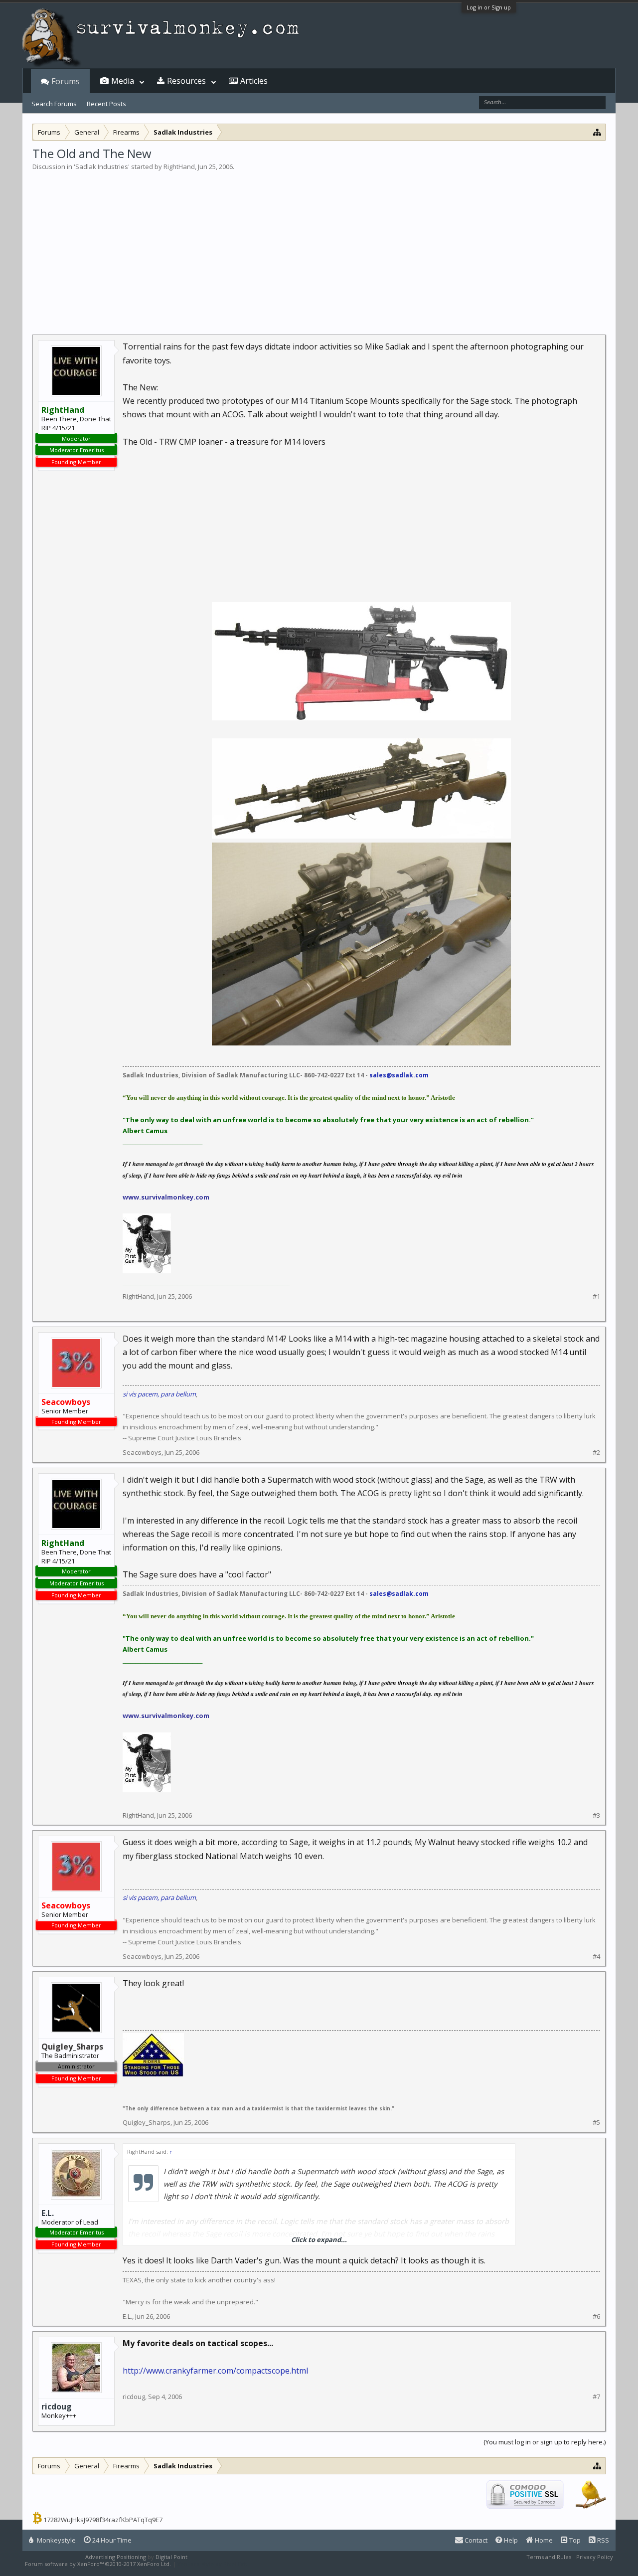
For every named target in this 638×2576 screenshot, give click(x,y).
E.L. (48, 2213)
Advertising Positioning (116, 2557)
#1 (596, 1296)
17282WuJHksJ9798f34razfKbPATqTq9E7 (103, 2520)
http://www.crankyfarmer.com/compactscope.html (215, 2371)
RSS (602, 2540)
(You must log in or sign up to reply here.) (545, 2442)
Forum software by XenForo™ (98, 2564)
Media (123, 81)
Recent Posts (106, 104)
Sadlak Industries (102, 167)
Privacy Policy (595, 2557)
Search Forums (54, 104)
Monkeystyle (56, 2540)
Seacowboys (142, 1452)
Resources (186, 81)
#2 (596, 1453)
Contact (475, 2540)
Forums (66, 81)
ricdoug (57, 2406)
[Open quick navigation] (597, 132)
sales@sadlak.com (399, 1075)
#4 (596, 1957)
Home (543, 2540)
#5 (596, 2123)
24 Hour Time (111, 2540)
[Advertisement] (319, 246)
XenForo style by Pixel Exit (212, 2564)
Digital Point (171, 2557)
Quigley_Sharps (147, 2122)
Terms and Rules (549, 2557)
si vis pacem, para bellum (159, 1394)
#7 (596, 2397)
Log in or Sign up (489, 7)
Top (574, 2540)
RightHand (179, 167)
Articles (254, 81)
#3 (596, 1815)
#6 (596, 2317)
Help (510, 2540)
